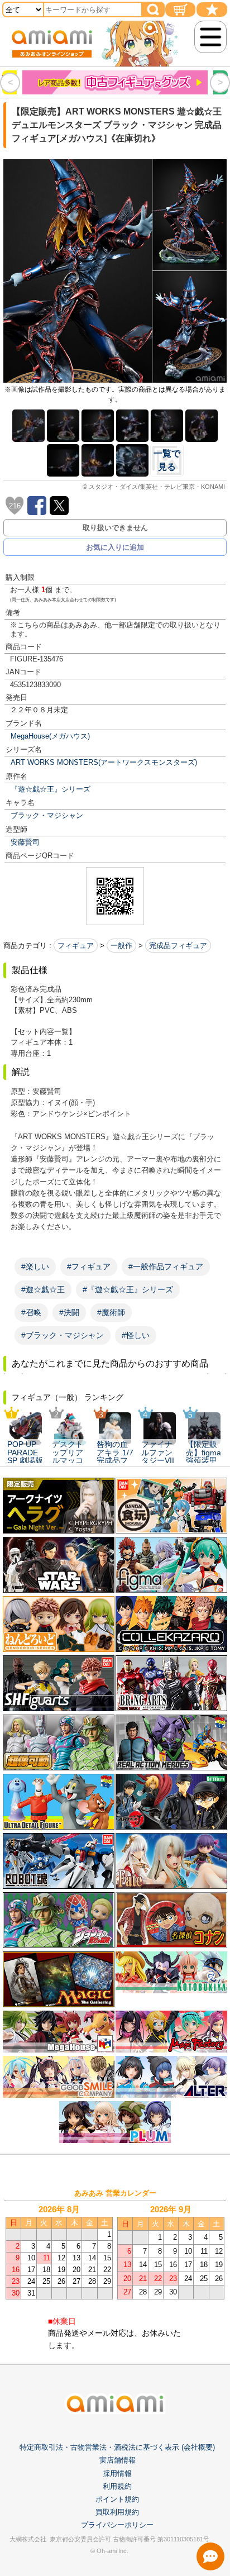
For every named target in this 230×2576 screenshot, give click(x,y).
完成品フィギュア (178, 946)
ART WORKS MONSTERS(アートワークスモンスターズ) (104, 762)
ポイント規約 (117, 2499)
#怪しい (136, 1335)
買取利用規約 (117, 2512)
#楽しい (35, 1266)
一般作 (121, 946)
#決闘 (69, 1312)
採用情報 (117, 2473)
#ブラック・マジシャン (63, 1335)
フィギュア (76, 946)
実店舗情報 (118, 2460)
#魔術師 (111, 1312)
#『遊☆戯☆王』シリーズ (128, 1289)
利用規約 (117, 2486)
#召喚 (31, 1312)
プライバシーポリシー (117, 2525)
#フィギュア (89, 1266)
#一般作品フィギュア (166, 1266)
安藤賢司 (25, 842)
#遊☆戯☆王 (43, 1289)
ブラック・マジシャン (47, 815)
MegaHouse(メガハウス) (50, 736)
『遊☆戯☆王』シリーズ (51, 789)
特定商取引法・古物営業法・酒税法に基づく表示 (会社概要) (117, 2447)
